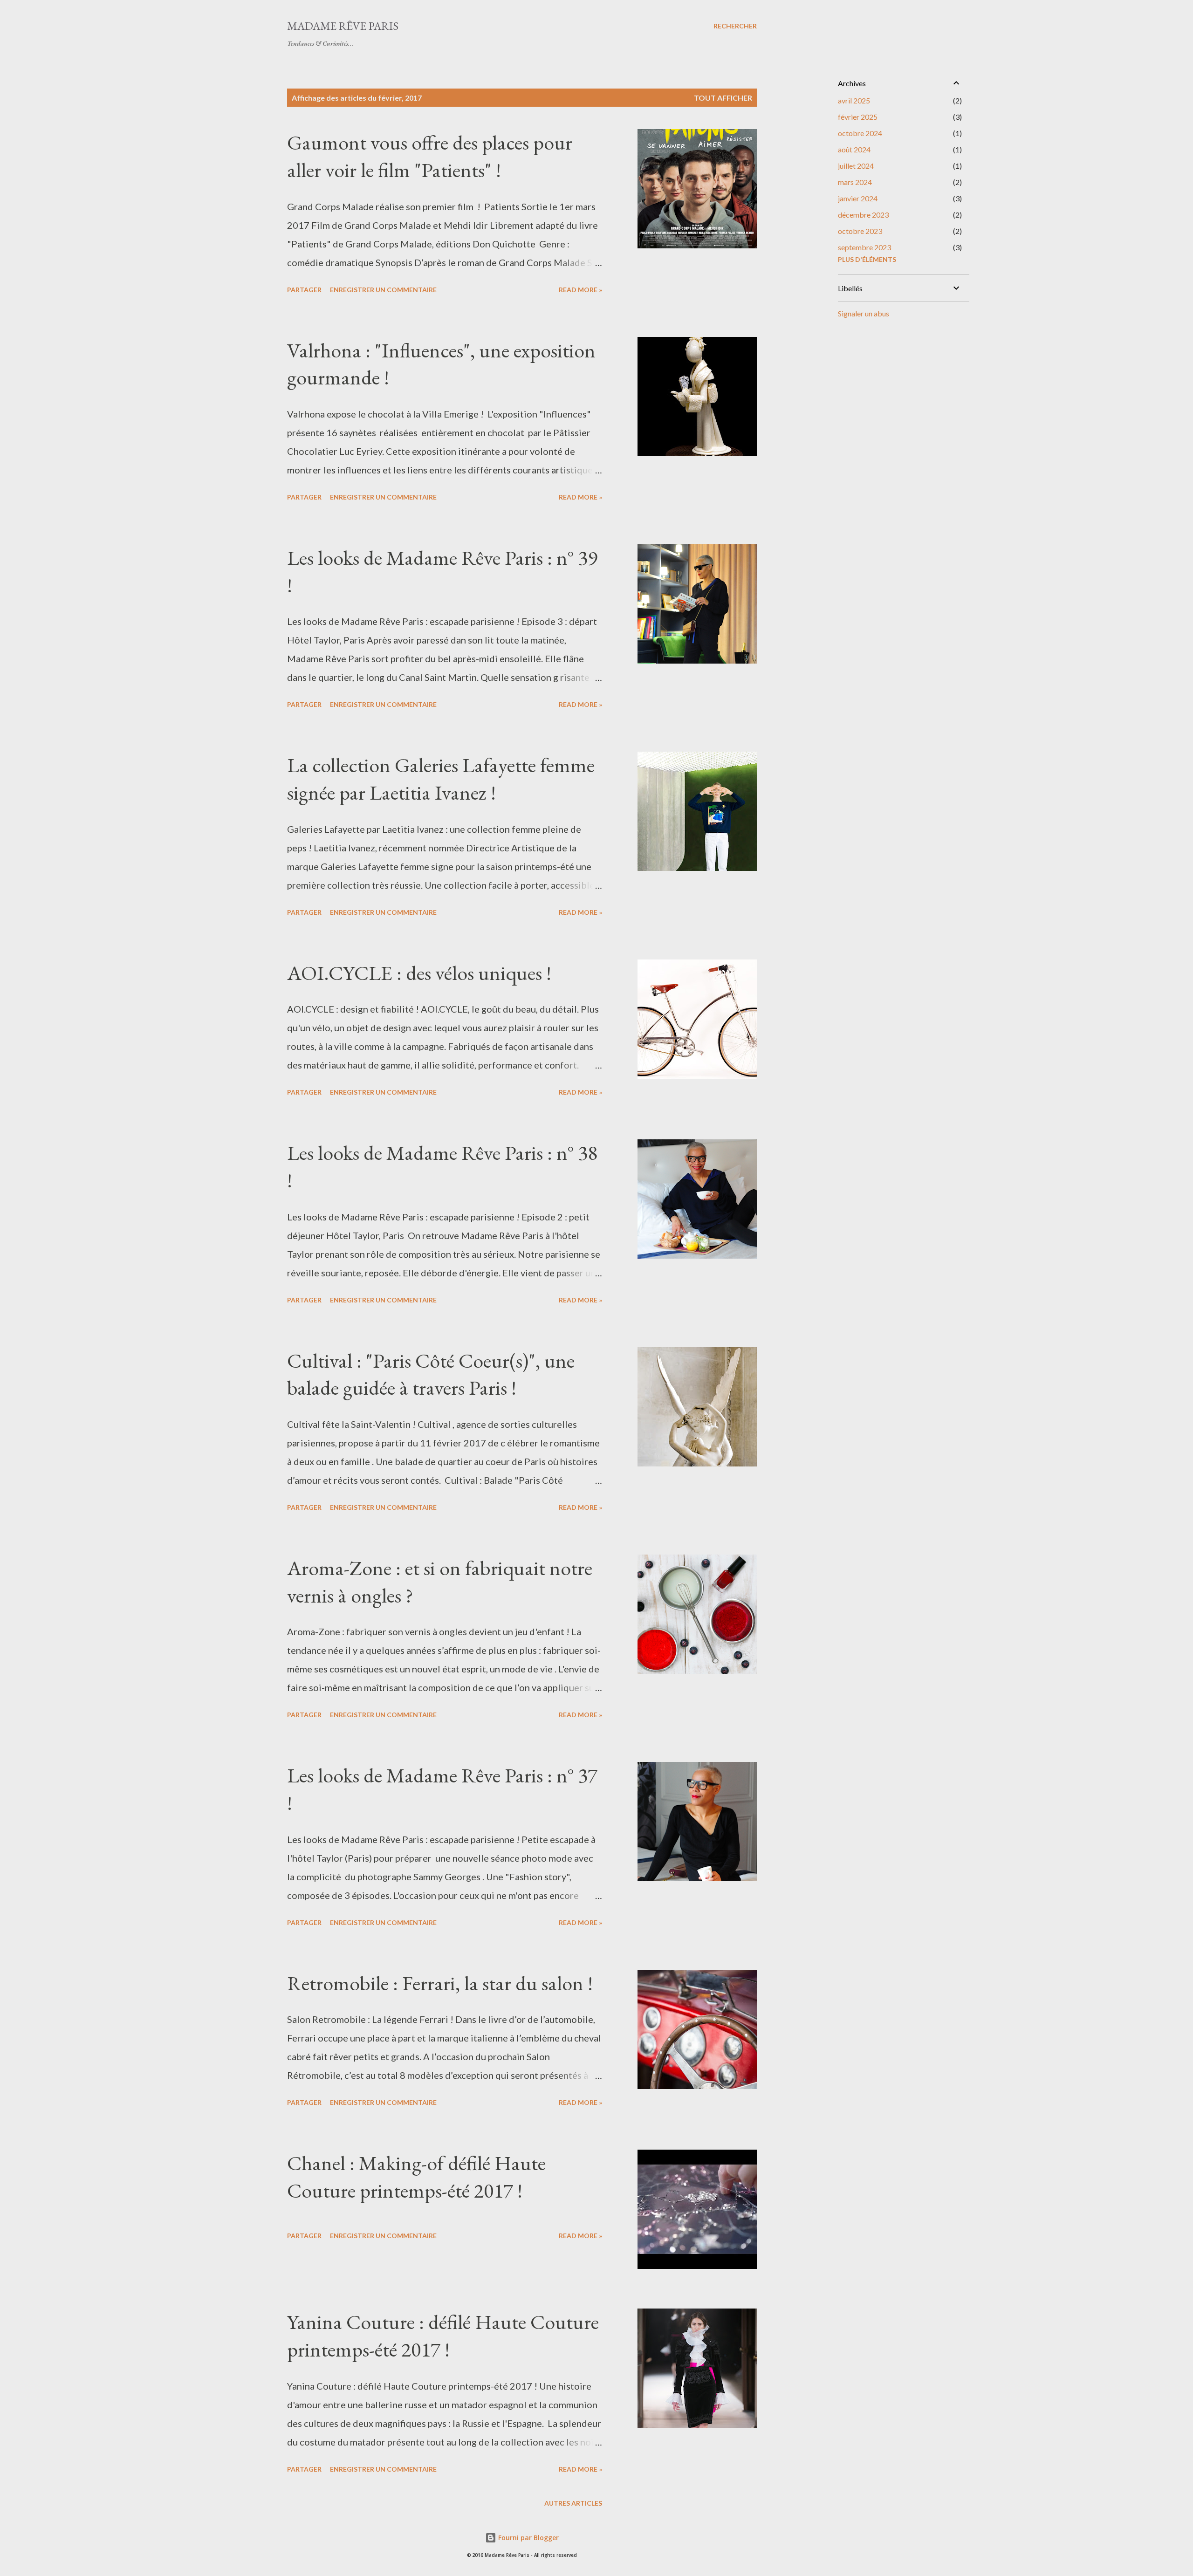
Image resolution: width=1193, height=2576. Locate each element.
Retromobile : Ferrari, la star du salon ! (440, 1983)
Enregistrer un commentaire (383, 290)
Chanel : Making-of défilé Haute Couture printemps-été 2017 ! (416, 2177)
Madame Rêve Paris (343, 26)
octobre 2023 (860, 231)
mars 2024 (855, 182)
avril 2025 (854, 100)
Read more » (580, 290)
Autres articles (573, 2503)
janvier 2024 (858, 198)
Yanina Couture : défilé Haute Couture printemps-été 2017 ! (443, 2336)
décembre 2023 (863, 215)
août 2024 (854, 149)
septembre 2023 (864, 247)
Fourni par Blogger (528, 2538)
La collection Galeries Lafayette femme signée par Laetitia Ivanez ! (441, 779)
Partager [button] (304, 290)
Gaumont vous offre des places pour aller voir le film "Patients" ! (430, 156)
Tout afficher (723, 98)
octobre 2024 (860, 133)
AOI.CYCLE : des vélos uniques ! (419, 973)
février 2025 (858, 117)
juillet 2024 (856, 166)
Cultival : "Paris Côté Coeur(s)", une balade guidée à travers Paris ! (431, 1374)
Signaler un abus (864, 313)
